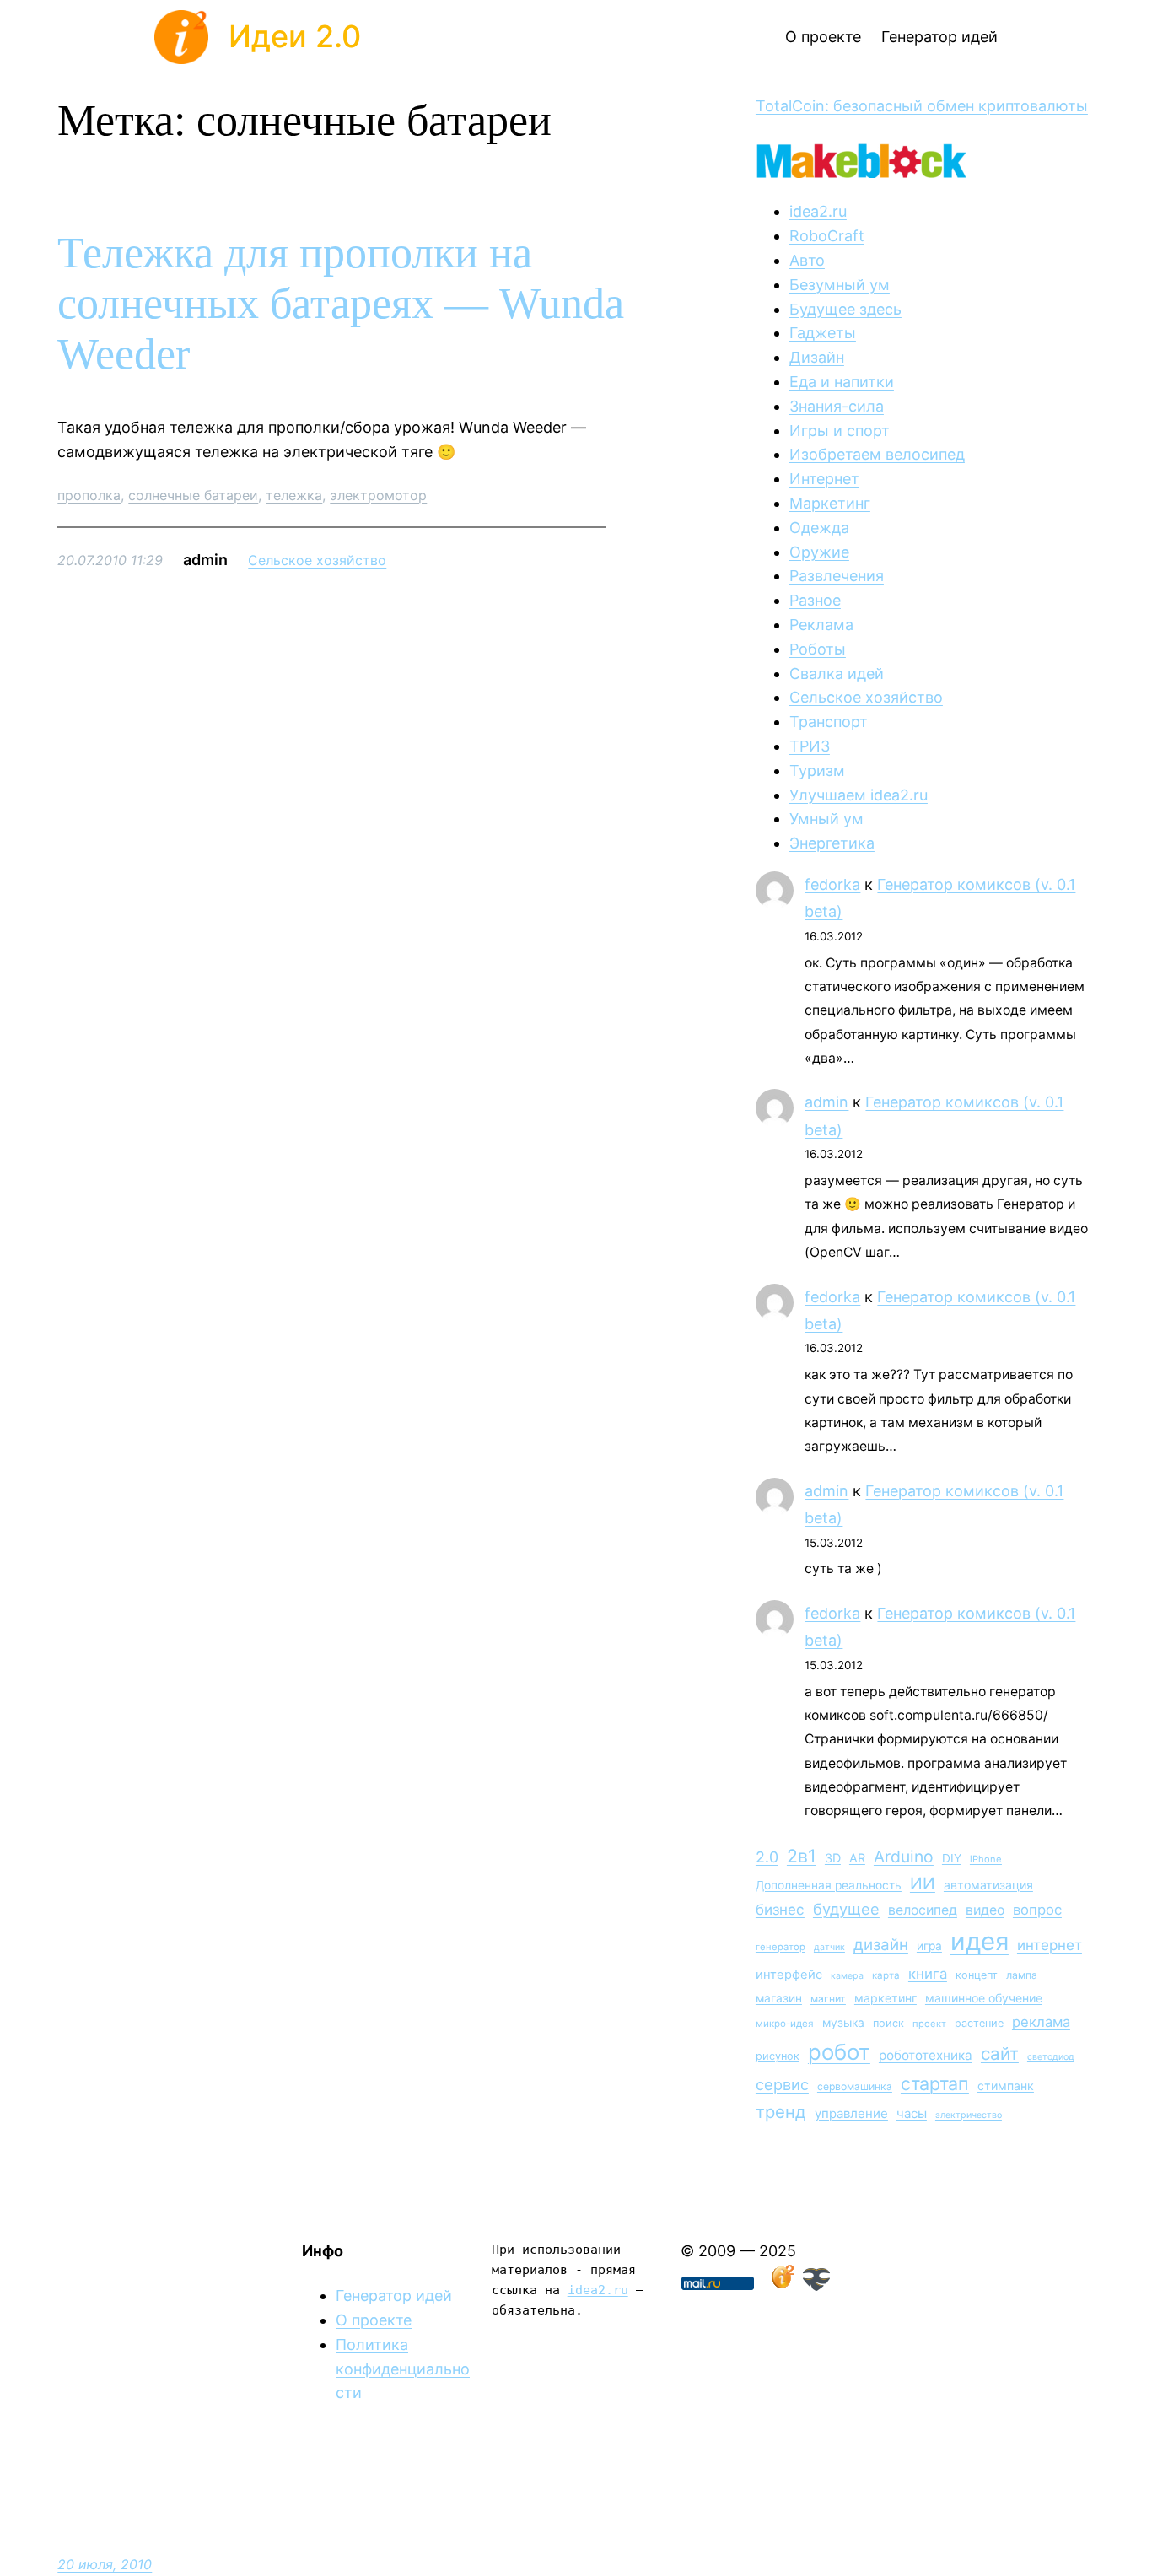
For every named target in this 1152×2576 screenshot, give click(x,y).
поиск (888, 2023)
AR (857, 1858)
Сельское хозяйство (317, 560)
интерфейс (789, 1975)
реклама (1041, 2022)
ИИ (923, 1883)
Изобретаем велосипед (877, 454)
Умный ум (826, 819)
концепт (977, 1975)
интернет (1050, 1945)
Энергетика (832, 843)
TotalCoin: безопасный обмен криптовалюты (922, 106)
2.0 (767, 1857)
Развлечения (837, 576)
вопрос (1037, 1910)
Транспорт (829, 722)
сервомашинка (855, 2086)
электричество (969, 2115)
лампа (1022, 1975)
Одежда (819, 528)
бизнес (780, 1910)
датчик (829, 1947)
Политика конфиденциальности (403, 2369)
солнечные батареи (193, 495)
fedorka (832, 884)
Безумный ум (840, 285)
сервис (782, 2084)
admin (826, 1102)
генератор (781, 1947)
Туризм (817, 771)
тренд (781, 2112)
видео (985, 1910)
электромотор (378, 495)
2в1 (802, 1856)
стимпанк (1006, 2086)
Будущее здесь (845, 309)
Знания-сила (837, 406)
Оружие (819, 552)
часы (912, 2113)
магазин (779, 1998)
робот (839, 2052)
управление (851, 2113)
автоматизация (988, 1885)
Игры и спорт (840, 431)
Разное (815, 600)
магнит (828, 1999)
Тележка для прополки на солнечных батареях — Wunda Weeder (341, 303)
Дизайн (817, 357)
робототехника (926, 2055)
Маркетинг (830, 503)
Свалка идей (837, 674)
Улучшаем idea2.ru (859, 795)
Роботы (818, 649)
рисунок (778, 2056)
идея (980, 1941)
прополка (89, 495)
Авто (807, 260)
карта (886, 1975)
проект (929, 2024)
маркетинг (886, 1998)
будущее (846, 1909)
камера (847, 1976)
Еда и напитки (842, 382)
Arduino (904, 1857)
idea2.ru (818, 211)
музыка (843, 2023)
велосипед (923, 1910)
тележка (294, 495)
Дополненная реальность (829, 1885)
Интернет (824, 479)
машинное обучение (984, 1998)
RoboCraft (827, 236)
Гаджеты (823, 333)
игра (929, 1946)
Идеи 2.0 (295, 36)
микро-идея (785, 2024)
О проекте (374, 2320)
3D (833, 1858)
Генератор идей (394, 2296)
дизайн (881, 1945)
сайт (1000, 2053)
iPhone (986, 1859)
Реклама (821, 625)
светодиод (1051, 2057)
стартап (935, 2083)
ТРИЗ (810, 746)
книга (928, 1974)
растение (979, 2023)
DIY (952, 1858)
